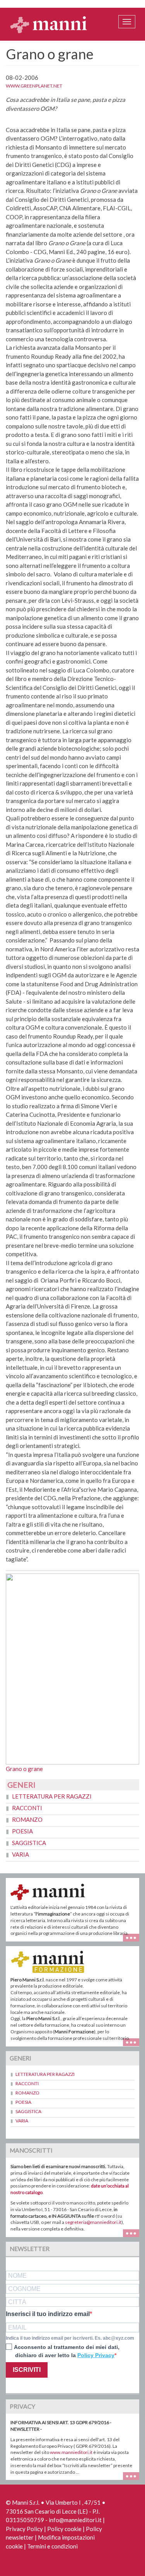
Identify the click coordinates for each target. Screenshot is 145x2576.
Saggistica (29, 1843)
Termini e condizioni (52, 2546)
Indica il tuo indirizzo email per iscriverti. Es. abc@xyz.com (70, 2338)
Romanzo (27, 1819)
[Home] (49, 24)
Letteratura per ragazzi (52, 1796)
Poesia (22, 1831)
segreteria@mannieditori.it (93, 2222)
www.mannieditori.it (71, 2452)
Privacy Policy (24, 2529)
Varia (20, 1854)
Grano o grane (24, 1769)
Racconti (27, 1808)
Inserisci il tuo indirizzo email (48, 2314)
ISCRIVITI (27, 2370)
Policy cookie (64, 2529)
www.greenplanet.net (34, 86)
